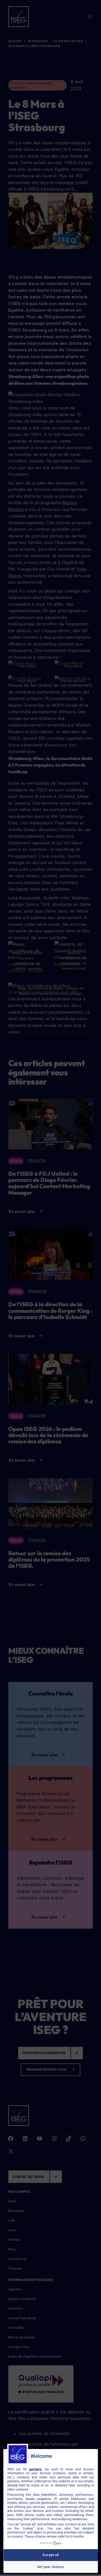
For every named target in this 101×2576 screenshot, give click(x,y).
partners (35, 2469)
